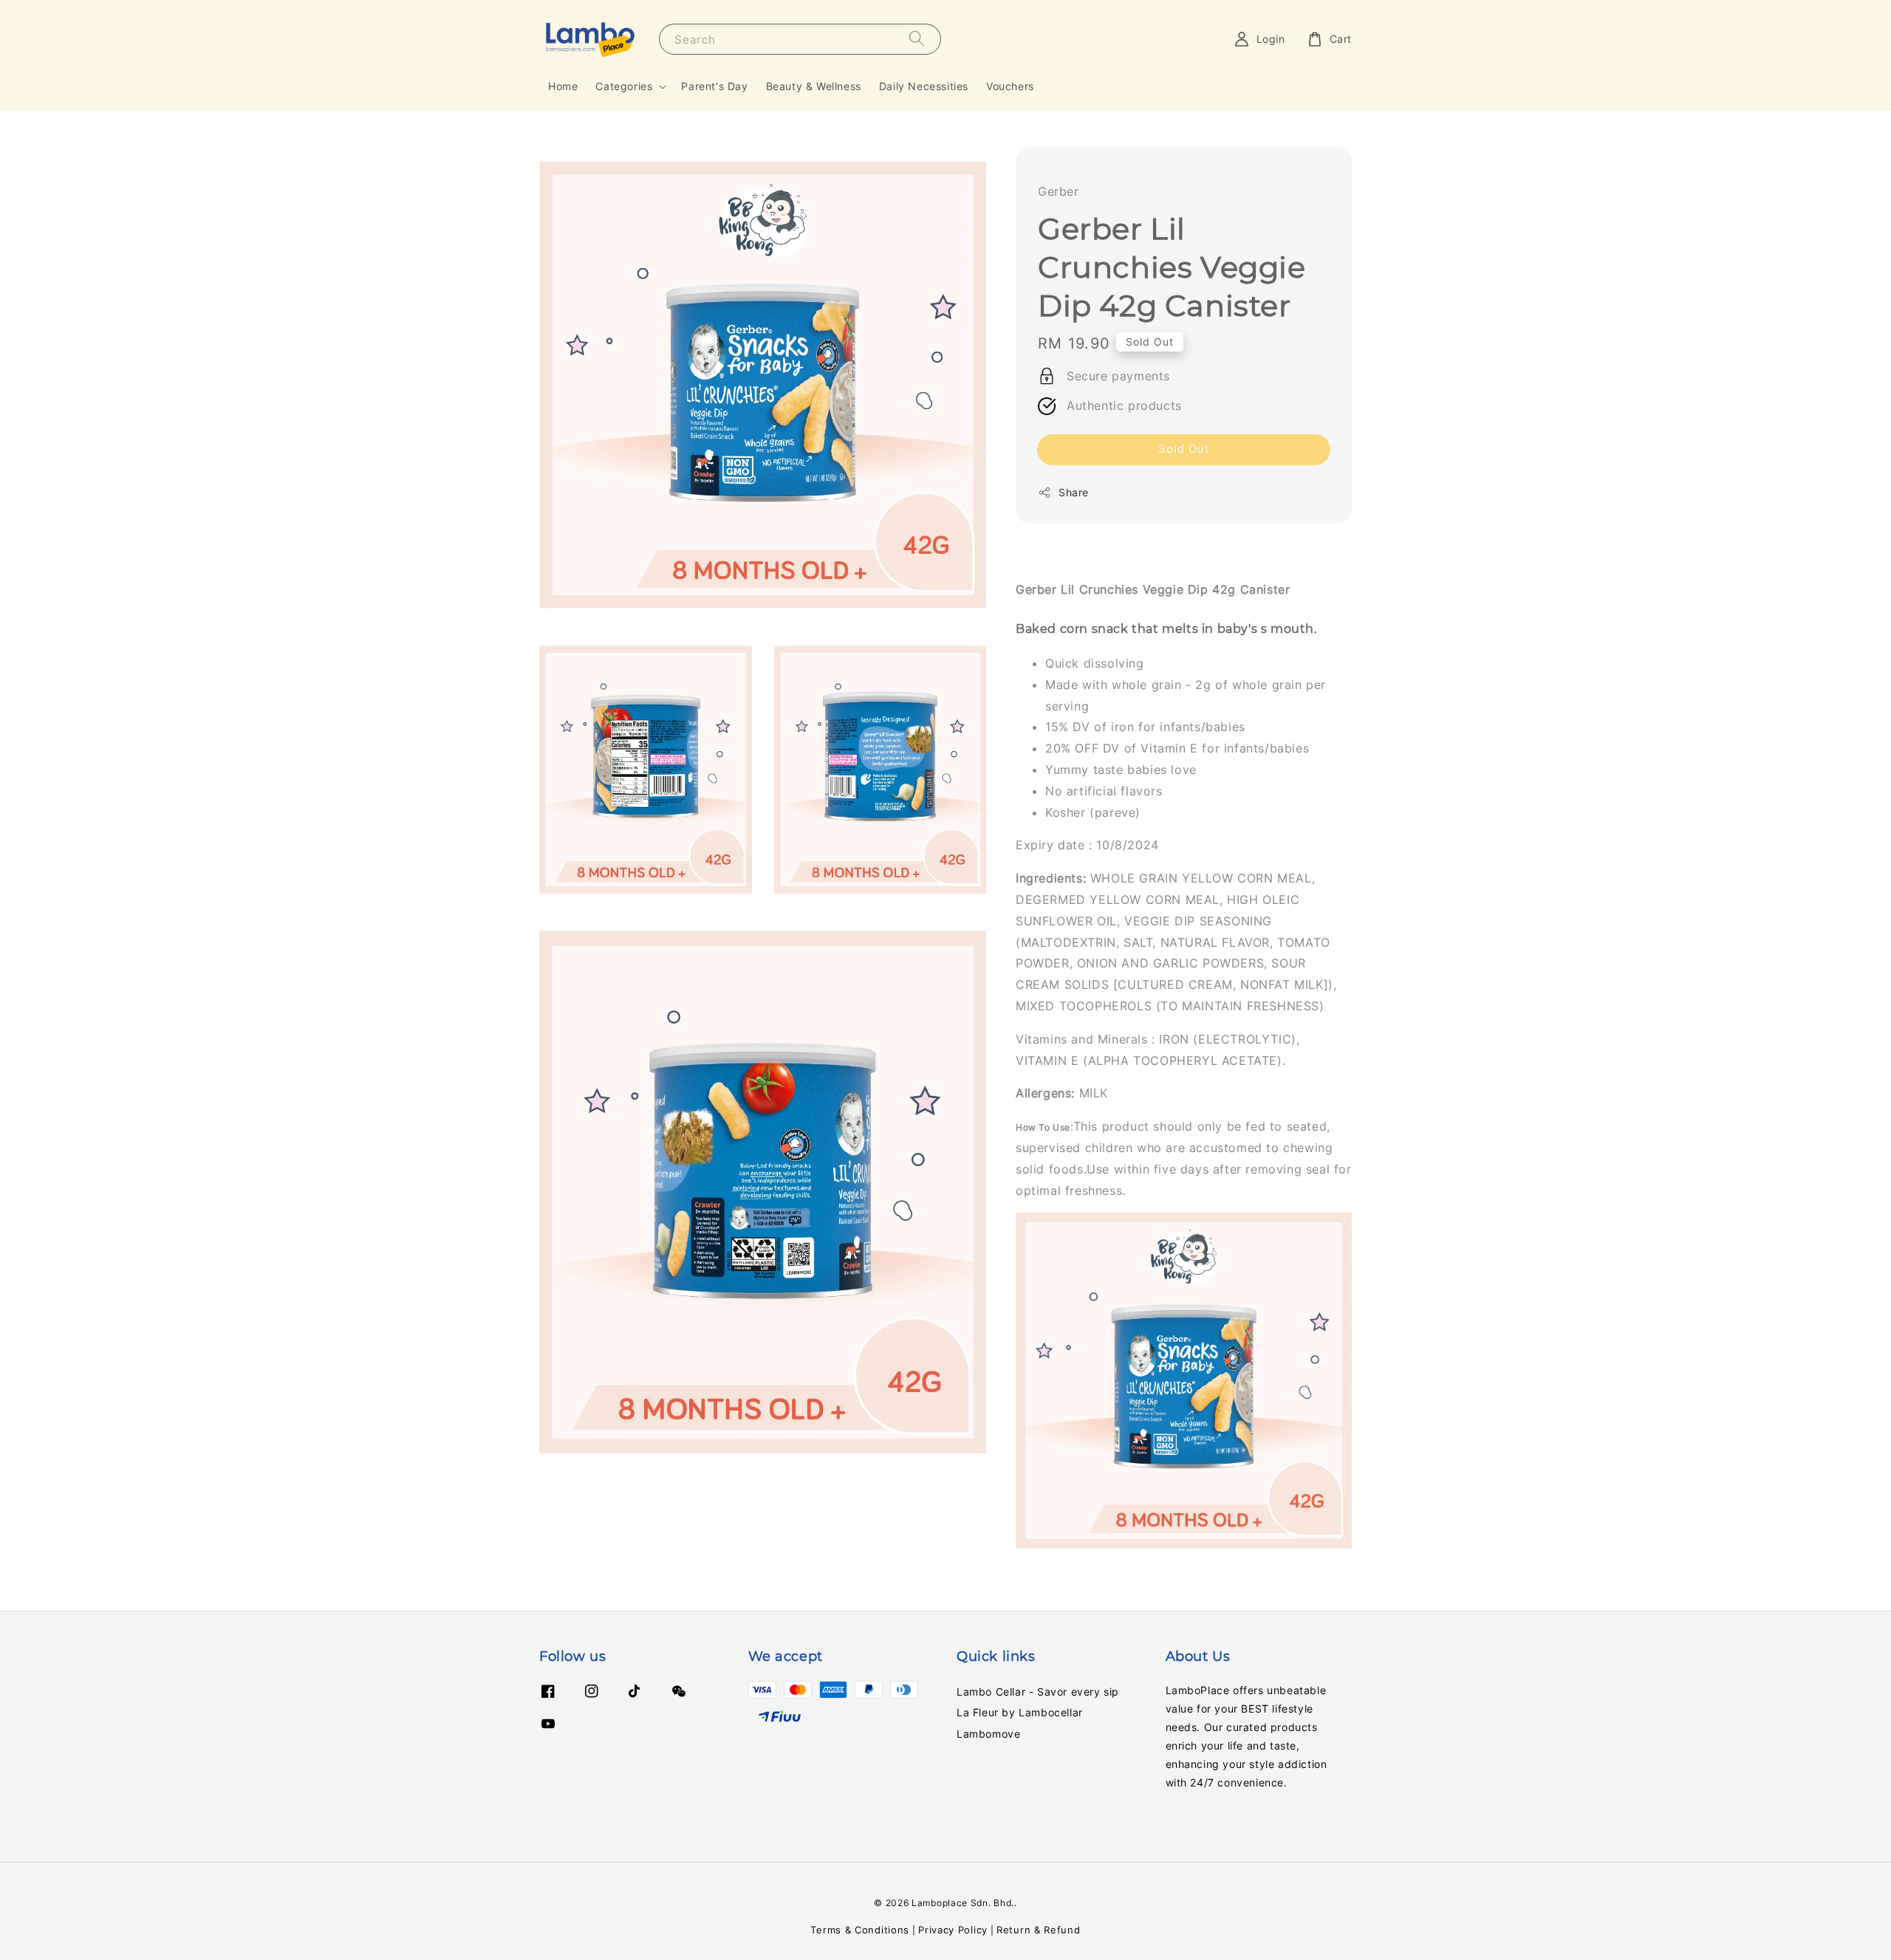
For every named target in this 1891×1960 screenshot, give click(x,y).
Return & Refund (1039, 1930)
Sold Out (1184, 449)
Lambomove (988, 1734)
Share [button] (1074, 492)
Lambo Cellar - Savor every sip (1038, 1692)
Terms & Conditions (860, 1930)
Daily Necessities (924, 86)
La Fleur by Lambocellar (1020, 1712)
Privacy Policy (953, 1930)
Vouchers (1010, 86)
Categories (624, 86)
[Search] (917, 39)
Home (563, 86)
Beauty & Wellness (814, 86)
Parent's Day (714, 86)
